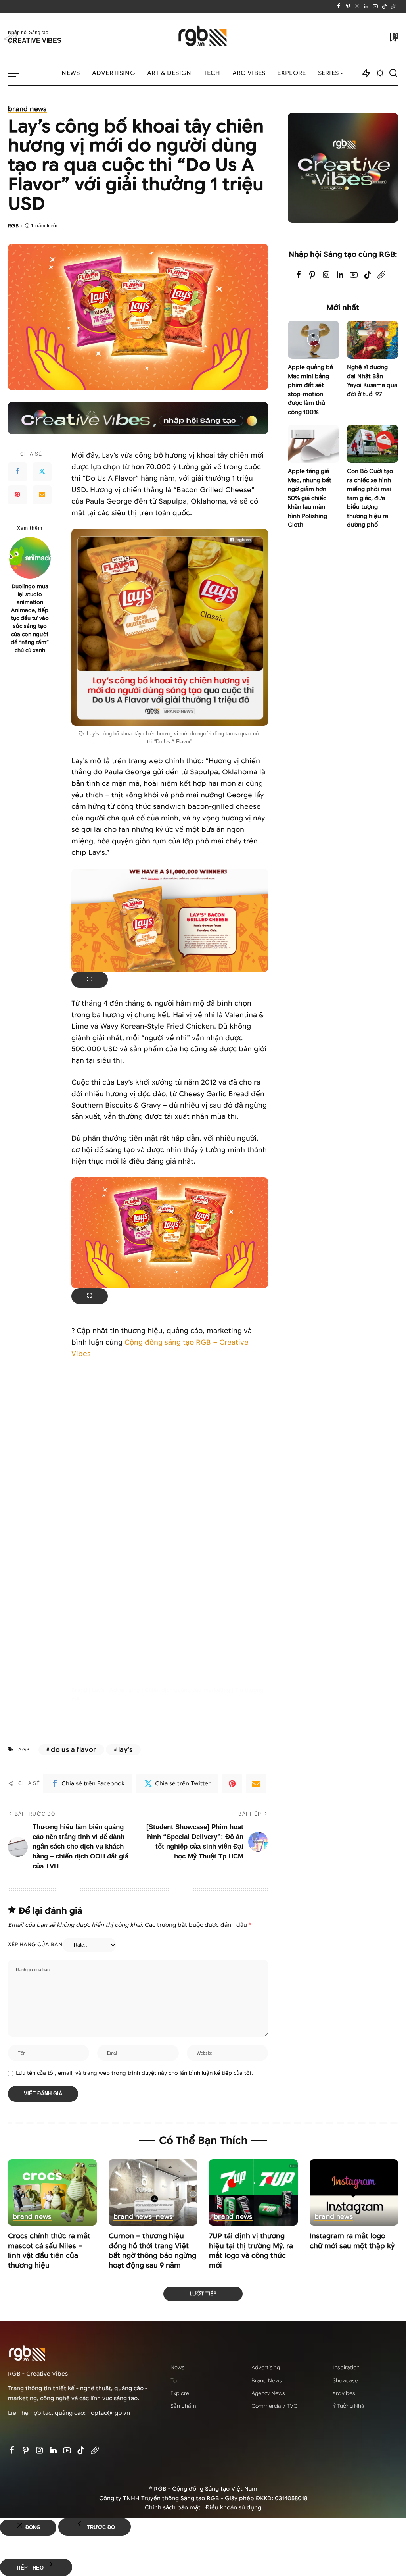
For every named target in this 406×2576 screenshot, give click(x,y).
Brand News (27, 110)
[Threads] (394, 6)
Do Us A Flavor (73, 1750)
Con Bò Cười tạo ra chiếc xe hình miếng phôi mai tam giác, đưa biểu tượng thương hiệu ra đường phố (370, 498)
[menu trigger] (17, 73)
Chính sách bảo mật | (175, 2508)
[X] (42, 472)
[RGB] (203, 37)
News (164, 2217)
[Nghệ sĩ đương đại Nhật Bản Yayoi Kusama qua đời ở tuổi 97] (372, 340)
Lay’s (125, 1750)
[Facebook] (339, 6)
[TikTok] (384, 6)
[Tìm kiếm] (393, 73)
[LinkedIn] (366, 6)
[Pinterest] (348, 6)
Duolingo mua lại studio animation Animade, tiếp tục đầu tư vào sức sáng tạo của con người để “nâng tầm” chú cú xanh (30, 618)
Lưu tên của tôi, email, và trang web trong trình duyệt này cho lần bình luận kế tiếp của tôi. (134, 2073)
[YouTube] (375, 6)
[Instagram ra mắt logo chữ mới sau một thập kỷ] (354, 2193)
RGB (13, 226)
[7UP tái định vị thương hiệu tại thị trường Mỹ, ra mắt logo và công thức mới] (253, 2193)
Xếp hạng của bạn (35, 1945)
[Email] (42, 495)
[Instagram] (357, 6)
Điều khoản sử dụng (233, 2508)
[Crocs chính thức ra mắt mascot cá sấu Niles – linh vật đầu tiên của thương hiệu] (52, 2193)
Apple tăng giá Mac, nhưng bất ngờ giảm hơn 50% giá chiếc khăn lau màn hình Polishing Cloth (310, 498)
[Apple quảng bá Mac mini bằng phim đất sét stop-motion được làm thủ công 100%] (313, 340)
